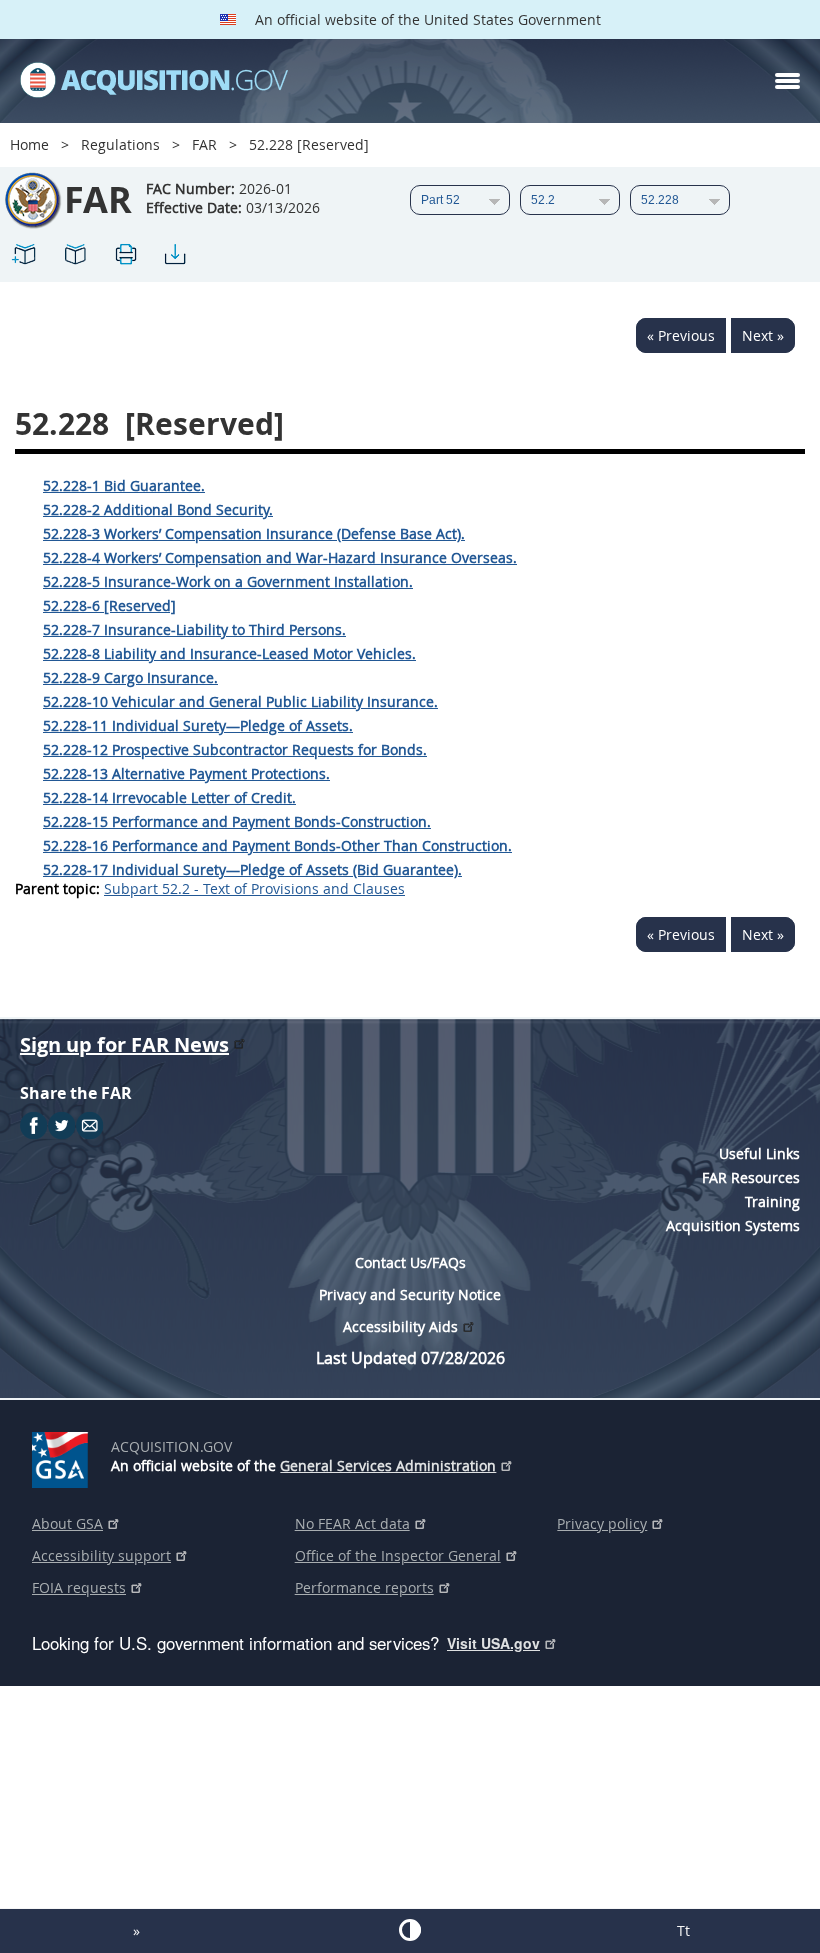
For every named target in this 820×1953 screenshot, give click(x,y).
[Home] (154, 81)
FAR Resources (751, 1177)
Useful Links (759, 1153)
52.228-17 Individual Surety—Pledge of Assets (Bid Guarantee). (252, 869)
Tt (683, 1930)
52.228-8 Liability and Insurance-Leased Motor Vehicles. (229, 653)
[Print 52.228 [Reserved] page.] (125, 257)
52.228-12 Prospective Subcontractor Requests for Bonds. (235, 749)
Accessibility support (101, 1555)
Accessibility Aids (400, 1326)
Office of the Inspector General (398, 1555)
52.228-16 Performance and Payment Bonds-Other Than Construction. (277, 845)
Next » (763, 335)
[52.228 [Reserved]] (25, 257)
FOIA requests (79, 1587)
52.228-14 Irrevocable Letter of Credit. (169, 797)
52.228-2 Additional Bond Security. (158, 509)
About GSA (67, 1523)
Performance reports (364, 1587)
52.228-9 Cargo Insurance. (130, 677)
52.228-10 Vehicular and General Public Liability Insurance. (240, 701)
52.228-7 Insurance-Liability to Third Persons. (194, 629)
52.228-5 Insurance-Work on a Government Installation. (228, 581)
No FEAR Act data (352, 1523)
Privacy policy (602, 1523)
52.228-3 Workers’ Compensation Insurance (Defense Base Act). (254, 533)
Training (772, 1201)
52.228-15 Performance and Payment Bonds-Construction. (237, 821)
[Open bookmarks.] (75, 257)
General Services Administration (388, 1465)
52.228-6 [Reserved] (109, 605)
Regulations (120, 144)
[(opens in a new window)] (63, 1456)
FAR (204, 144)
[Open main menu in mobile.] (787, 81)
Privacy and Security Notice (410, 1294)
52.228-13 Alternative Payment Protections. (186, 773)
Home (29, 144)
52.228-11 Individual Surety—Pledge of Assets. (198, 725)
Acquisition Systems (733, 1225)
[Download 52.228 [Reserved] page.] (175, 257)
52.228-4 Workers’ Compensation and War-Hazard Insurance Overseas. (280, 557)
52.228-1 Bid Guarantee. (124, 485)
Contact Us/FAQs (410, 1262)
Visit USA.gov (493, 1643)
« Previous (681, 335)
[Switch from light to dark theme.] (409, 1930)
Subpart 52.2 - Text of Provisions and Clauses (254, 888)
